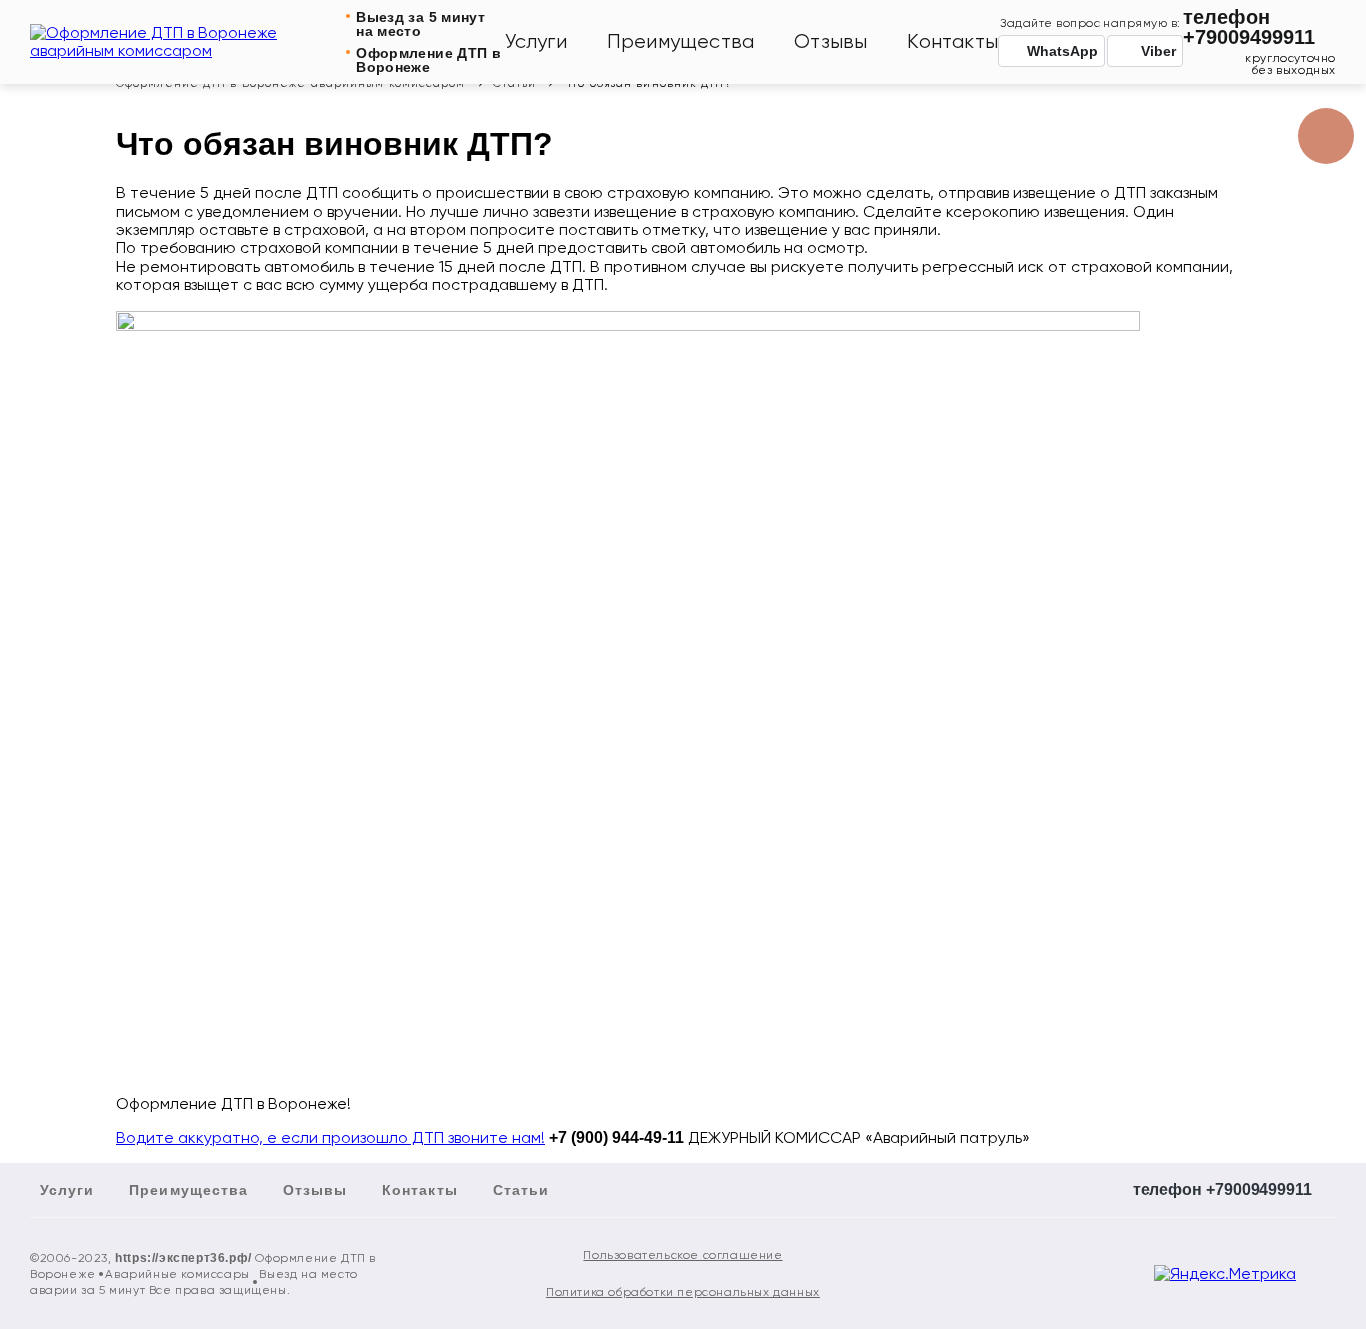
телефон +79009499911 (1249, 27)
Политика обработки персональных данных (683, 1292)
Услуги (536, 41)
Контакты (952, 41)
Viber (1158, 51)
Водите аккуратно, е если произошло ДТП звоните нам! (330, 1137)
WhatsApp (1062, 51)
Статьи (521, 1190)
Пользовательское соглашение (682, 1255)
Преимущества (680, 41)
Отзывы (830, 41)
